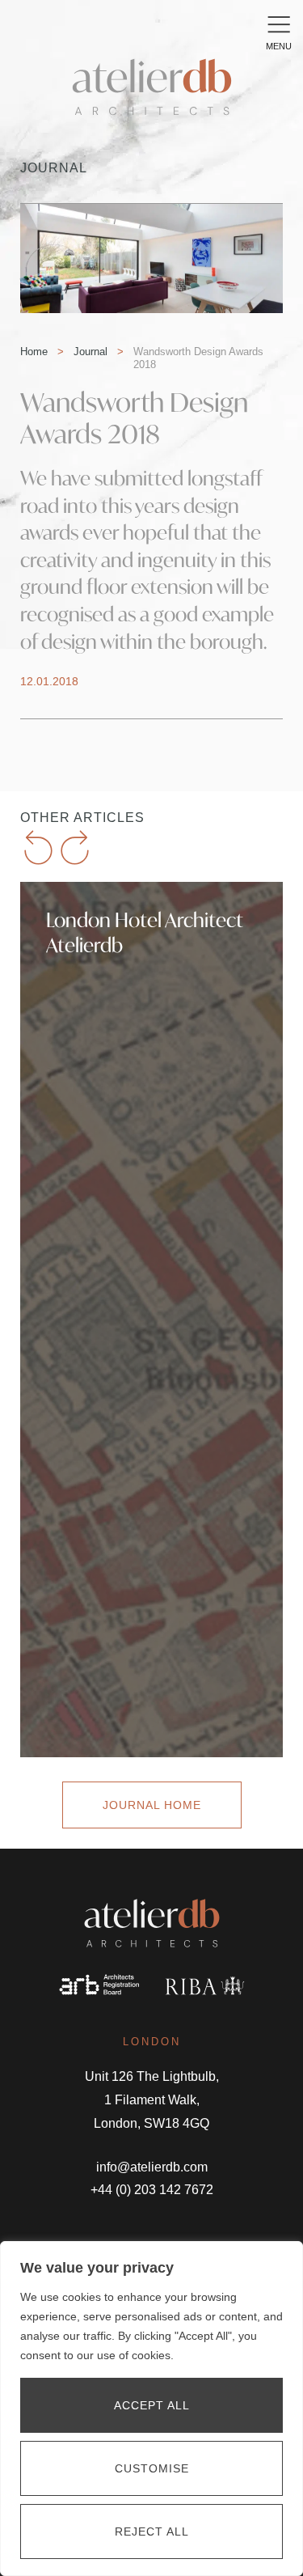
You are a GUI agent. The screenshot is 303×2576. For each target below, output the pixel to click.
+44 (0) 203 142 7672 (152, 2190)
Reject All (152, 2532)
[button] (38, 847)
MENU (279, 46)
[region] (151, 2409)
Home (34, 352)
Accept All (152, 2405)
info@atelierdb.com (152, 2167)
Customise (152, 2468)
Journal (90, 352)
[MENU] (279, 24)
